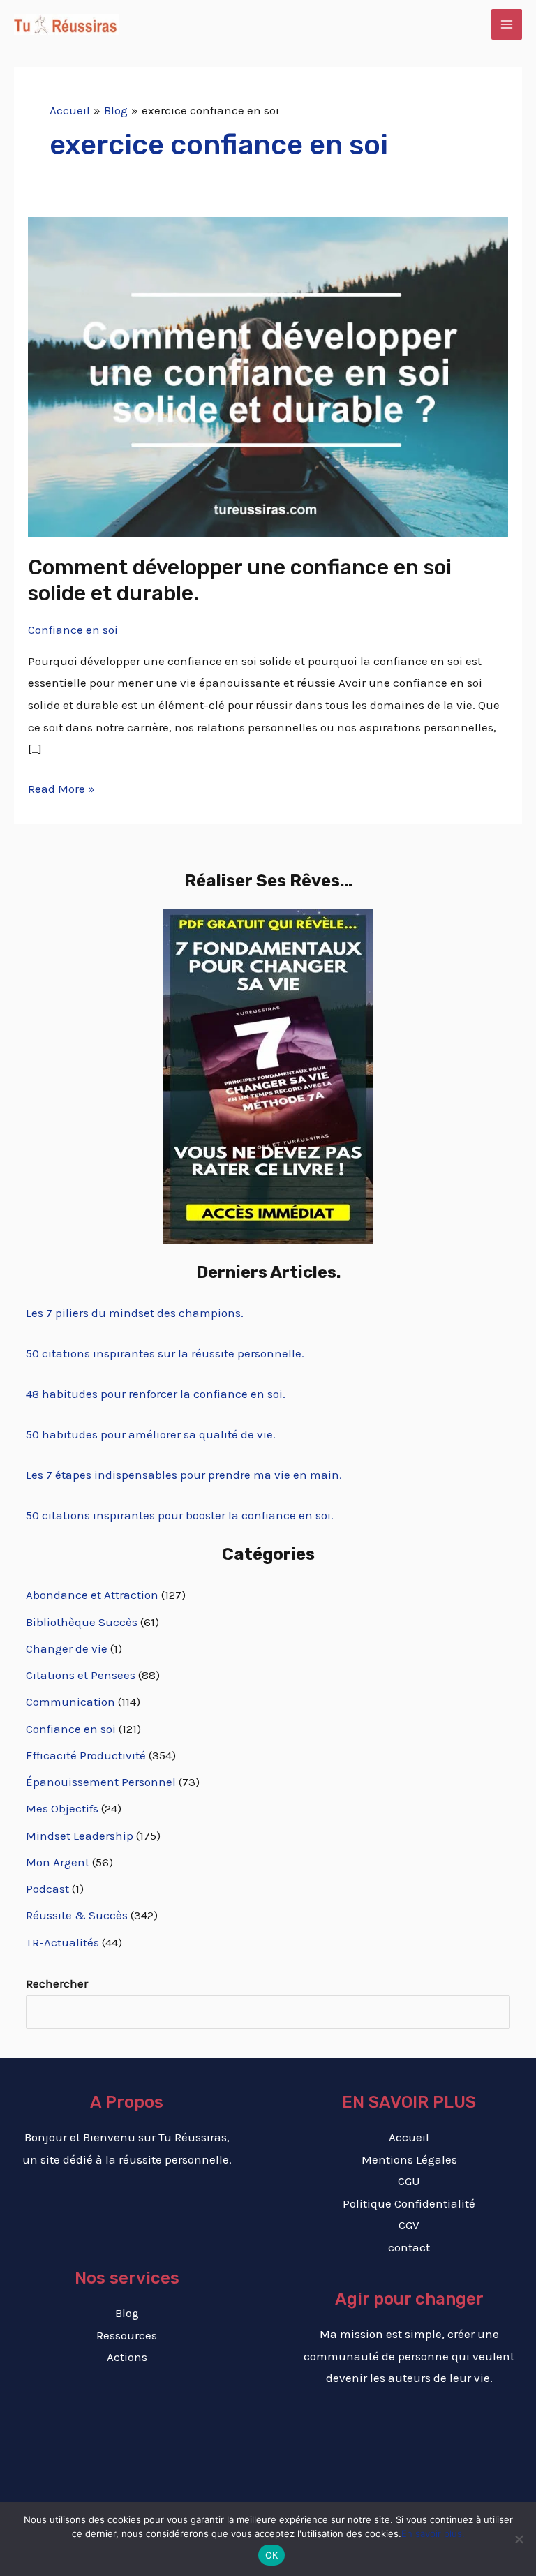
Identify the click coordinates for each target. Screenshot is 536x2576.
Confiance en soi (73, 630)
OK (272, 2555)
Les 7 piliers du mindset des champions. (135, 1313)
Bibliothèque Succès (82, 1622)
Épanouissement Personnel (101, 1782)
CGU (409, 2181)
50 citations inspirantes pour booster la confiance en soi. (180, 1515)
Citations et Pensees (81, 1675)
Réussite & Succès (77, 1915)
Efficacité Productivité (86, 1755)
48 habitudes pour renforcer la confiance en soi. (156, 1394)
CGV (409, 2225)
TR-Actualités (62, 1942)
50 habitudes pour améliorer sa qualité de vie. (151, 1434)
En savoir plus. (433, 2533)
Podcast (47, 1889)
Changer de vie (67, 1648)
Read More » (61, 787)
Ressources (127, 2335)
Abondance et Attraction (92, 1595)
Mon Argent (58, 1862)
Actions (127, 2357)
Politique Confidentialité (409, 2203)
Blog (127, 2313)
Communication (70, 1702)
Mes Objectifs (62, 1808)
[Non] (519, 2539)
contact (409, 2247)
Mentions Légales (409, 2159)
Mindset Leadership (80, 1836)
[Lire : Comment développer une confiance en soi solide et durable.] (268, 376)
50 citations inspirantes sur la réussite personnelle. (165, 1353)
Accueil (409, 2137)
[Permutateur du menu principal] (507, 24)
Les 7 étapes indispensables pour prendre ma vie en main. (184, 1475)
